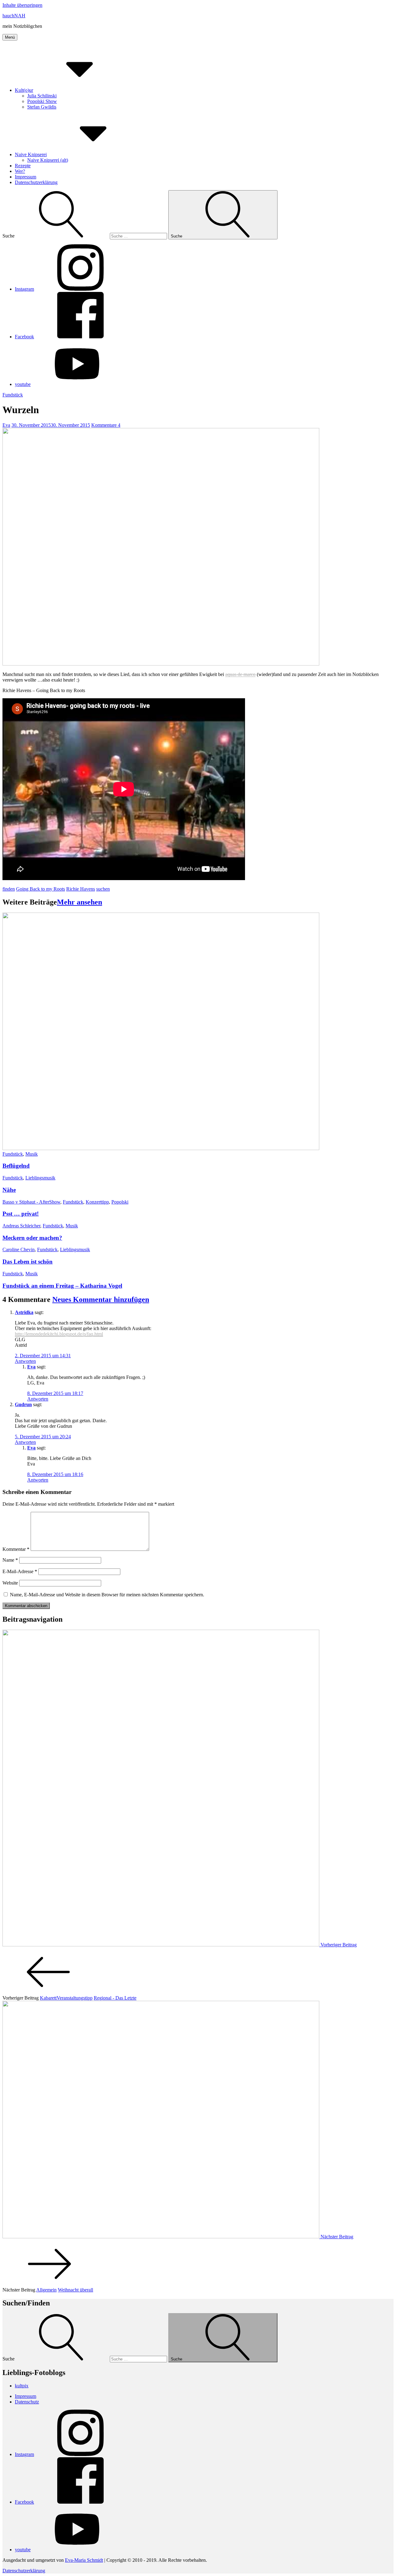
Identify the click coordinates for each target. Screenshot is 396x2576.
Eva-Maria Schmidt (84, 2560)
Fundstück (13, 395)
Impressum (26, 177)
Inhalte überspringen (22, 5)
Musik (32, 1154)
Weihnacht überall (75, 2290)
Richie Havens (81, 889)
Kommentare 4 (106, 425)
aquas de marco (240, 674)
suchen (103, 889)
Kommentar (16, 1549)
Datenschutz (27, 2402)
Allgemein (46, 2290)
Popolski (120, 1202)
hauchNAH (14, 16)
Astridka (24, 1312)
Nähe (9, 1190)
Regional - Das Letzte (115, 1998)
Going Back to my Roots (41, 889)
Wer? (20, 171)
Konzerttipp (97, 1202)
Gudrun (23, 1404)
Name (10, 1560)
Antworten (25, 1361)
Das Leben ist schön (28, 1262)
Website (10, 1583)
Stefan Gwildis (42, 107)
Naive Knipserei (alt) (48, 160)
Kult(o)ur (24, 90)
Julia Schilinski (42, 96)
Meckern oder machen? (32, 1238)
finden (9, 889)
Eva (6, 425)
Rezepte (23, 166)
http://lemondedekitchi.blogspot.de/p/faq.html (59, 1334)
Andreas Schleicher (21, 1226)
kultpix (22, 2386)
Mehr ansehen (80, 902)
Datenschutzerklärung (36, 182)
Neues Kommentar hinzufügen (101, 1299)
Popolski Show (42, 101)
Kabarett (48, 1998)
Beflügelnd (16, 1166)
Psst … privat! (21, 1214)
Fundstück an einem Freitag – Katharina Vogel (62, 1286)
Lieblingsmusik (40, 1178)
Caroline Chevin (19, 1249)
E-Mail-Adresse (20, 1571)
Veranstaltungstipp (75, 1998)
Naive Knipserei (31, 154)
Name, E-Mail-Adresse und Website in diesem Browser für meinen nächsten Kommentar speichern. (107, 1595)
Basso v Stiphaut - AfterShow (31, 1202)
